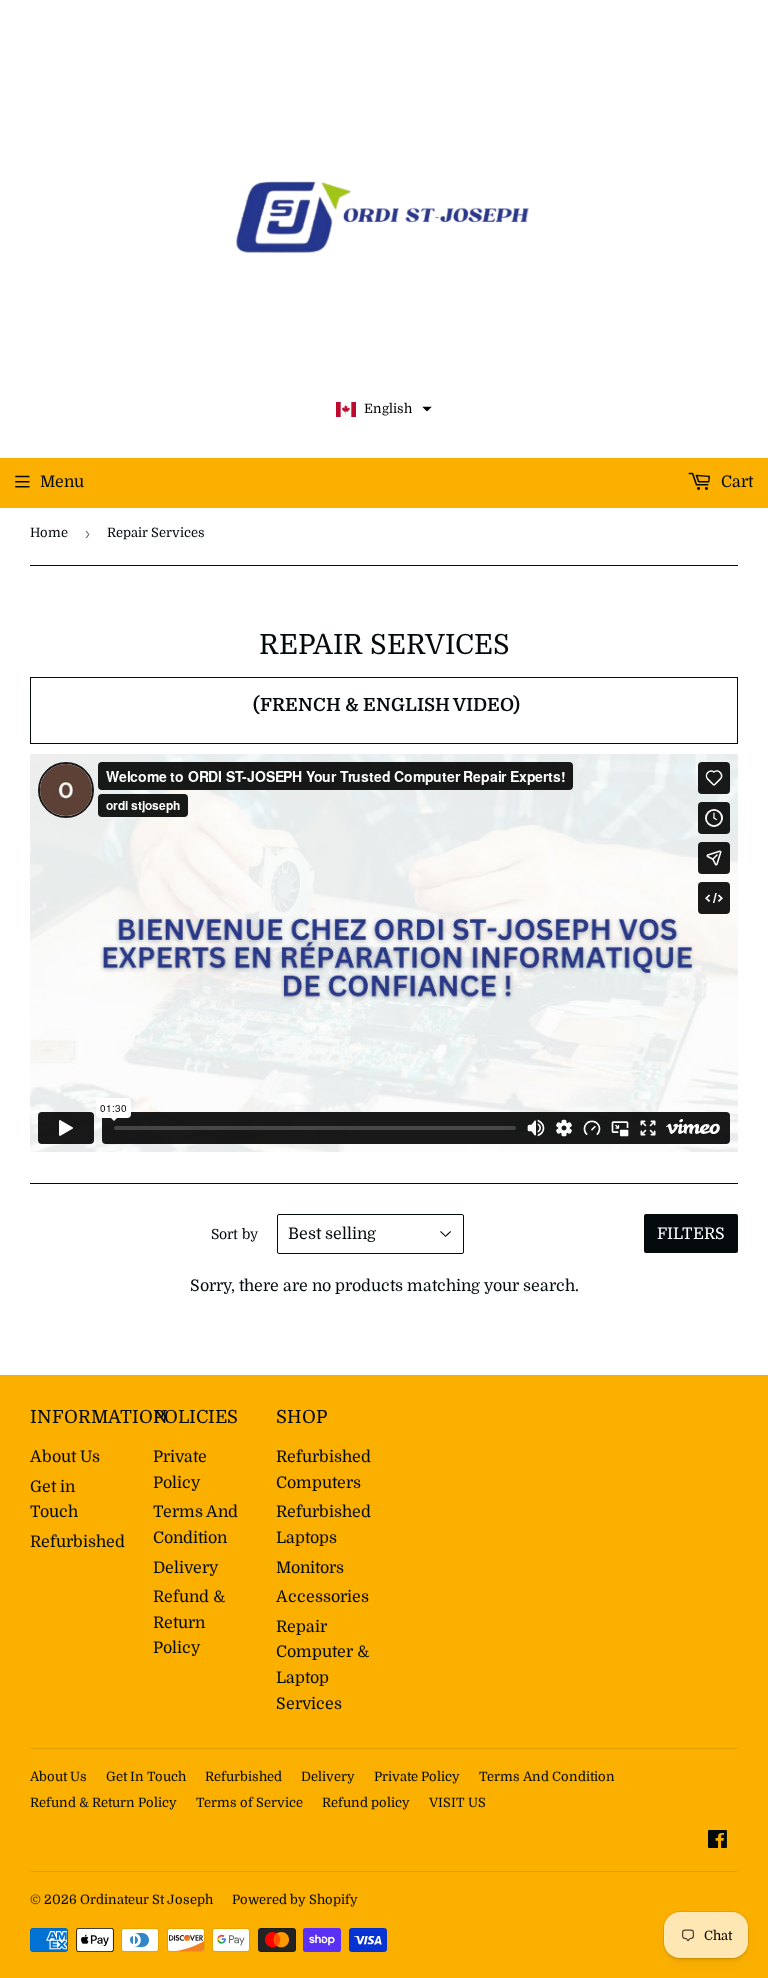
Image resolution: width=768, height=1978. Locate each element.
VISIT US (457, 1802)
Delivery (185, 1568)
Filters (691, 1234)
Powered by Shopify (295, 1899)
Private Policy (417, 1776)
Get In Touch (146, 1776)
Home (49, 532)
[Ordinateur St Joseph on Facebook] (717, 1842)
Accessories (322, 1597)
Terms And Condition (547, 1776)
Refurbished (77, 1542)
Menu (62, 482)
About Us (65, 1457)
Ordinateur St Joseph (146, 1899)
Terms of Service (249, 1802)
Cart (735, 482)
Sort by (234, 1234)
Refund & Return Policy (189, 1622)
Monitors (310, 1568)
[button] (384, 409)
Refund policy (366, 1802)
